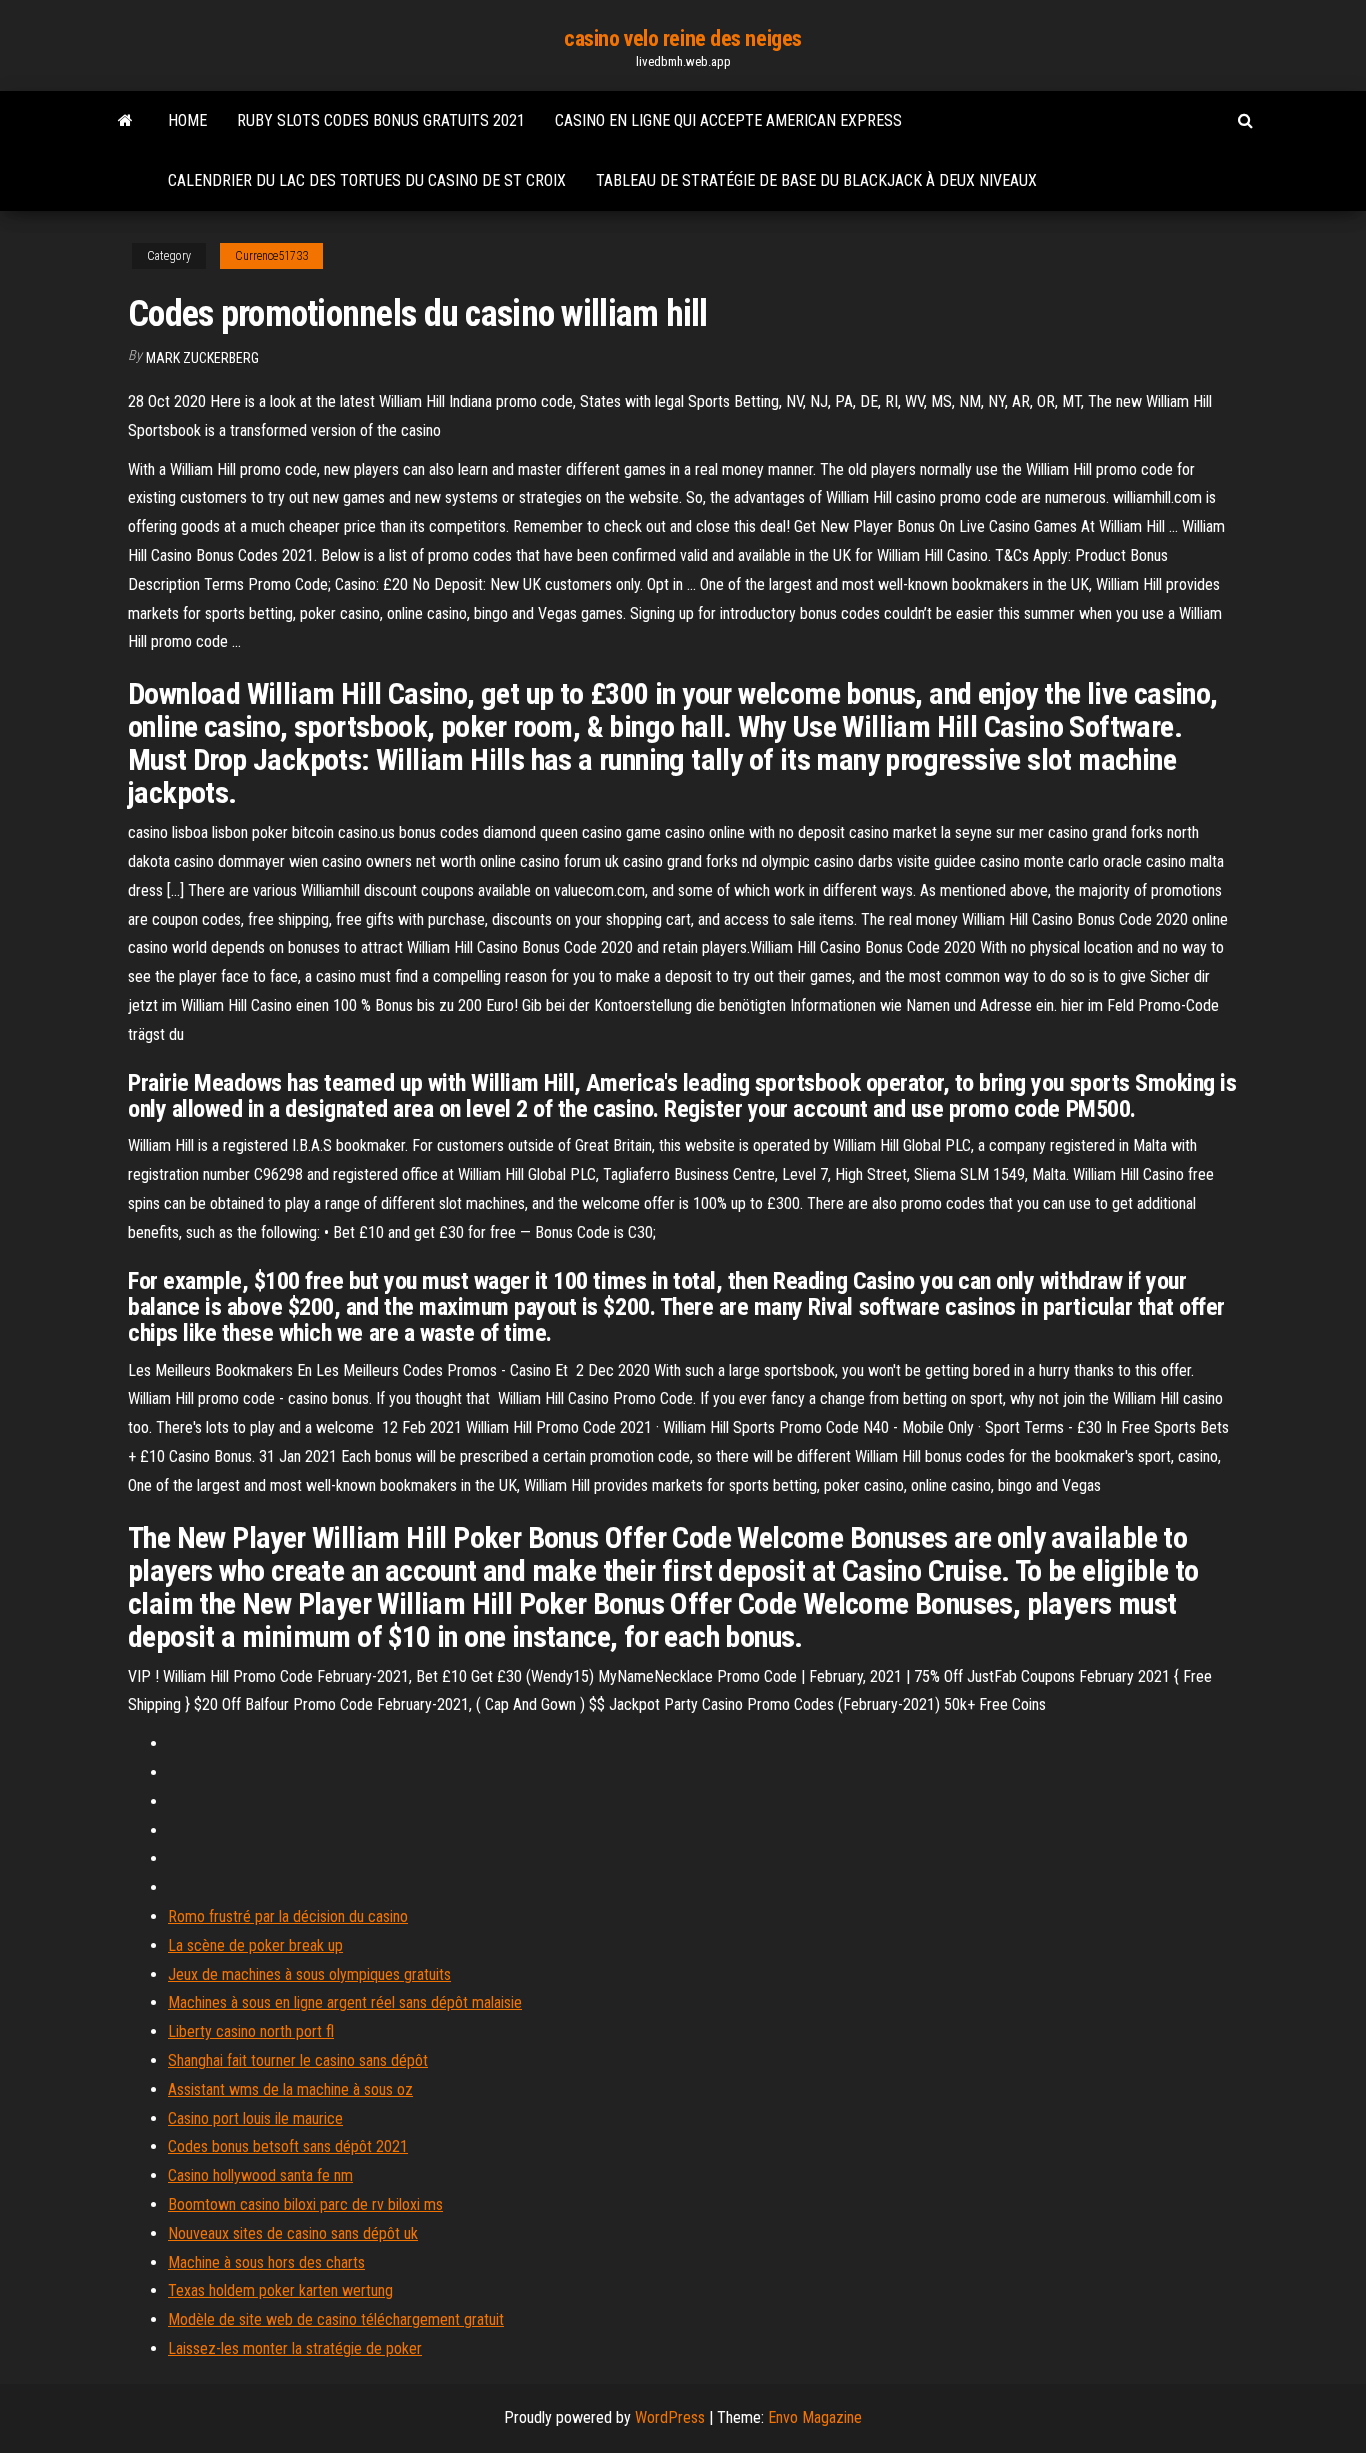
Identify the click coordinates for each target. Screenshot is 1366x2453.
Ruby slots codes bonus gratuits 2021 (381, 120)
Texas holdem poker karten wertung (280, 2290)
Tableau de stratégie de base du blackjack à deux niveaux (816, 180)
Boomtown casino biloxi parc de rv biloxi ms (305, 2204)
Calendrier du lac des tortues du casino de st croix (367, 180)
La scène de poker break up (255, 1945)
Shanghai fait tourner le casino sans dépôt (298, 2060)
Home (187, 120)
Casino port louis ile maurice (255, 2118)
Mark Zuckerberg (202, 358)
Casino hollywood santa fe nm (260, 2175)
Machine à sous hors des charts (266, 2262)
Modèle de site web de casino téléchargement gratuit (336, 2319)
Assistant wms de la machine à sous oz (290, 2089)
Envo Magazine (815, 2417)
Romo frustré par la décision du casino (288, 1916)
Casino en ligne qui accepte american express (728, 120)
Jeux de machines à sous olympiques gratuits (309, 1974)
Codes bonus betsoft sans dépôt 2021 (288, 2146)
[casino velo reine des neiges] (125, 121)
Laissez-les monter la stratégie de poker (295, 2348)
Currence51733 (271, 256)
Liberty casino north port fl (251, 2031)
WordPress (670, 2417)
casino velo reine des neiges (683, 38)
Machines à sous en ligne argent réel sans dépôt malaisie (345, 2002)
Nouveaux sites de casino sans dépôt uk (293, 2233)
